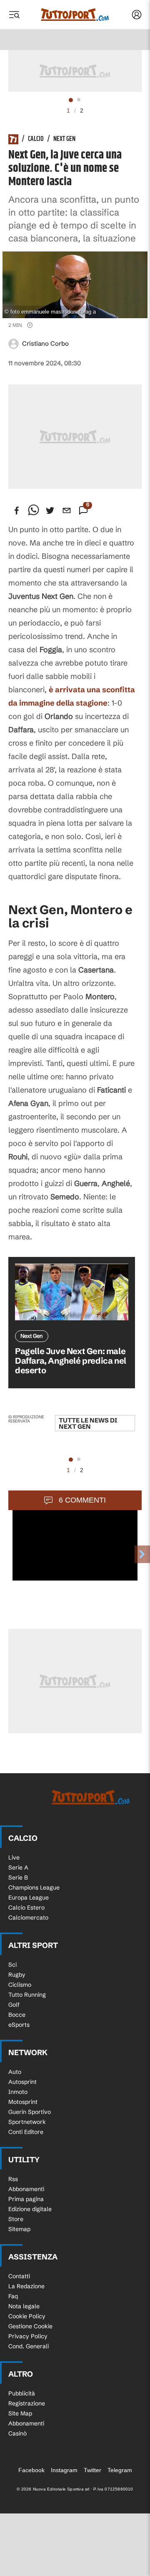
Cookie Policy (27, 2316)
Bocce (17, 2015)
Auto (15, 2072)
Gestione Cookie (30, 2326)
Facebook (31, 2470)
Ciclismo (20, 1985)
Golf (14, 2005)
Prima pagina (26, 2199)
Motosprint (23, 2102)
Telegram (120, 2470)
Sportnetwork (27, 2122)
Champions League (34, 1887)
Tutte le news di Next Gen (88, 1423)
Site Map (20, 2413)
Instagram (64, 2470)
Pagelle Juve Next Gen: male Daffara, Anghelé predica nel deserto (71, 1361)
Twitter (92, 2470)
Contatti (19, 2276)
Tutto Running (27, 1995)
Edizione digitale (30, 2209)
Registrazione (27, 2403)
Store (16, 2219)
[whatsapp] (33, 510)
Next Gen (64, 139)
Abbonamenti (26, 2189)
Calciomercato (28, 1918)
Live (14, 1857)
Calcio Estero (26, 1907)
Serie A (18, 1867)
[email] (67, 510)
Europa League (29, 1897)
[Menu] (14, 15)
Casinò (17, 2433)
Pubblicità (22, 2393)
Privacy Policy (28, 2336)
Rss (13, 2179)
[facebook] (17, 510)
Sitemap (19, 2229)
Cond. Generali (29, 2346)
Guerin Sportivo (30, 2112)
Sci (12, 1965)
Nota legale (24, 2306)
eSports (19, 2025)
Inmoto (18, 2092)
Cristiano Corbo (45, 343)
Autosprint (22, 2082)
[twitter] (50, 510)
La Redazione (26, 2286)
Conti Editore (26, 2132)
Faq (13, 2296)
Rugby (17, 1975)
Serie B (18, 1877)
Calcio (36, 139)
